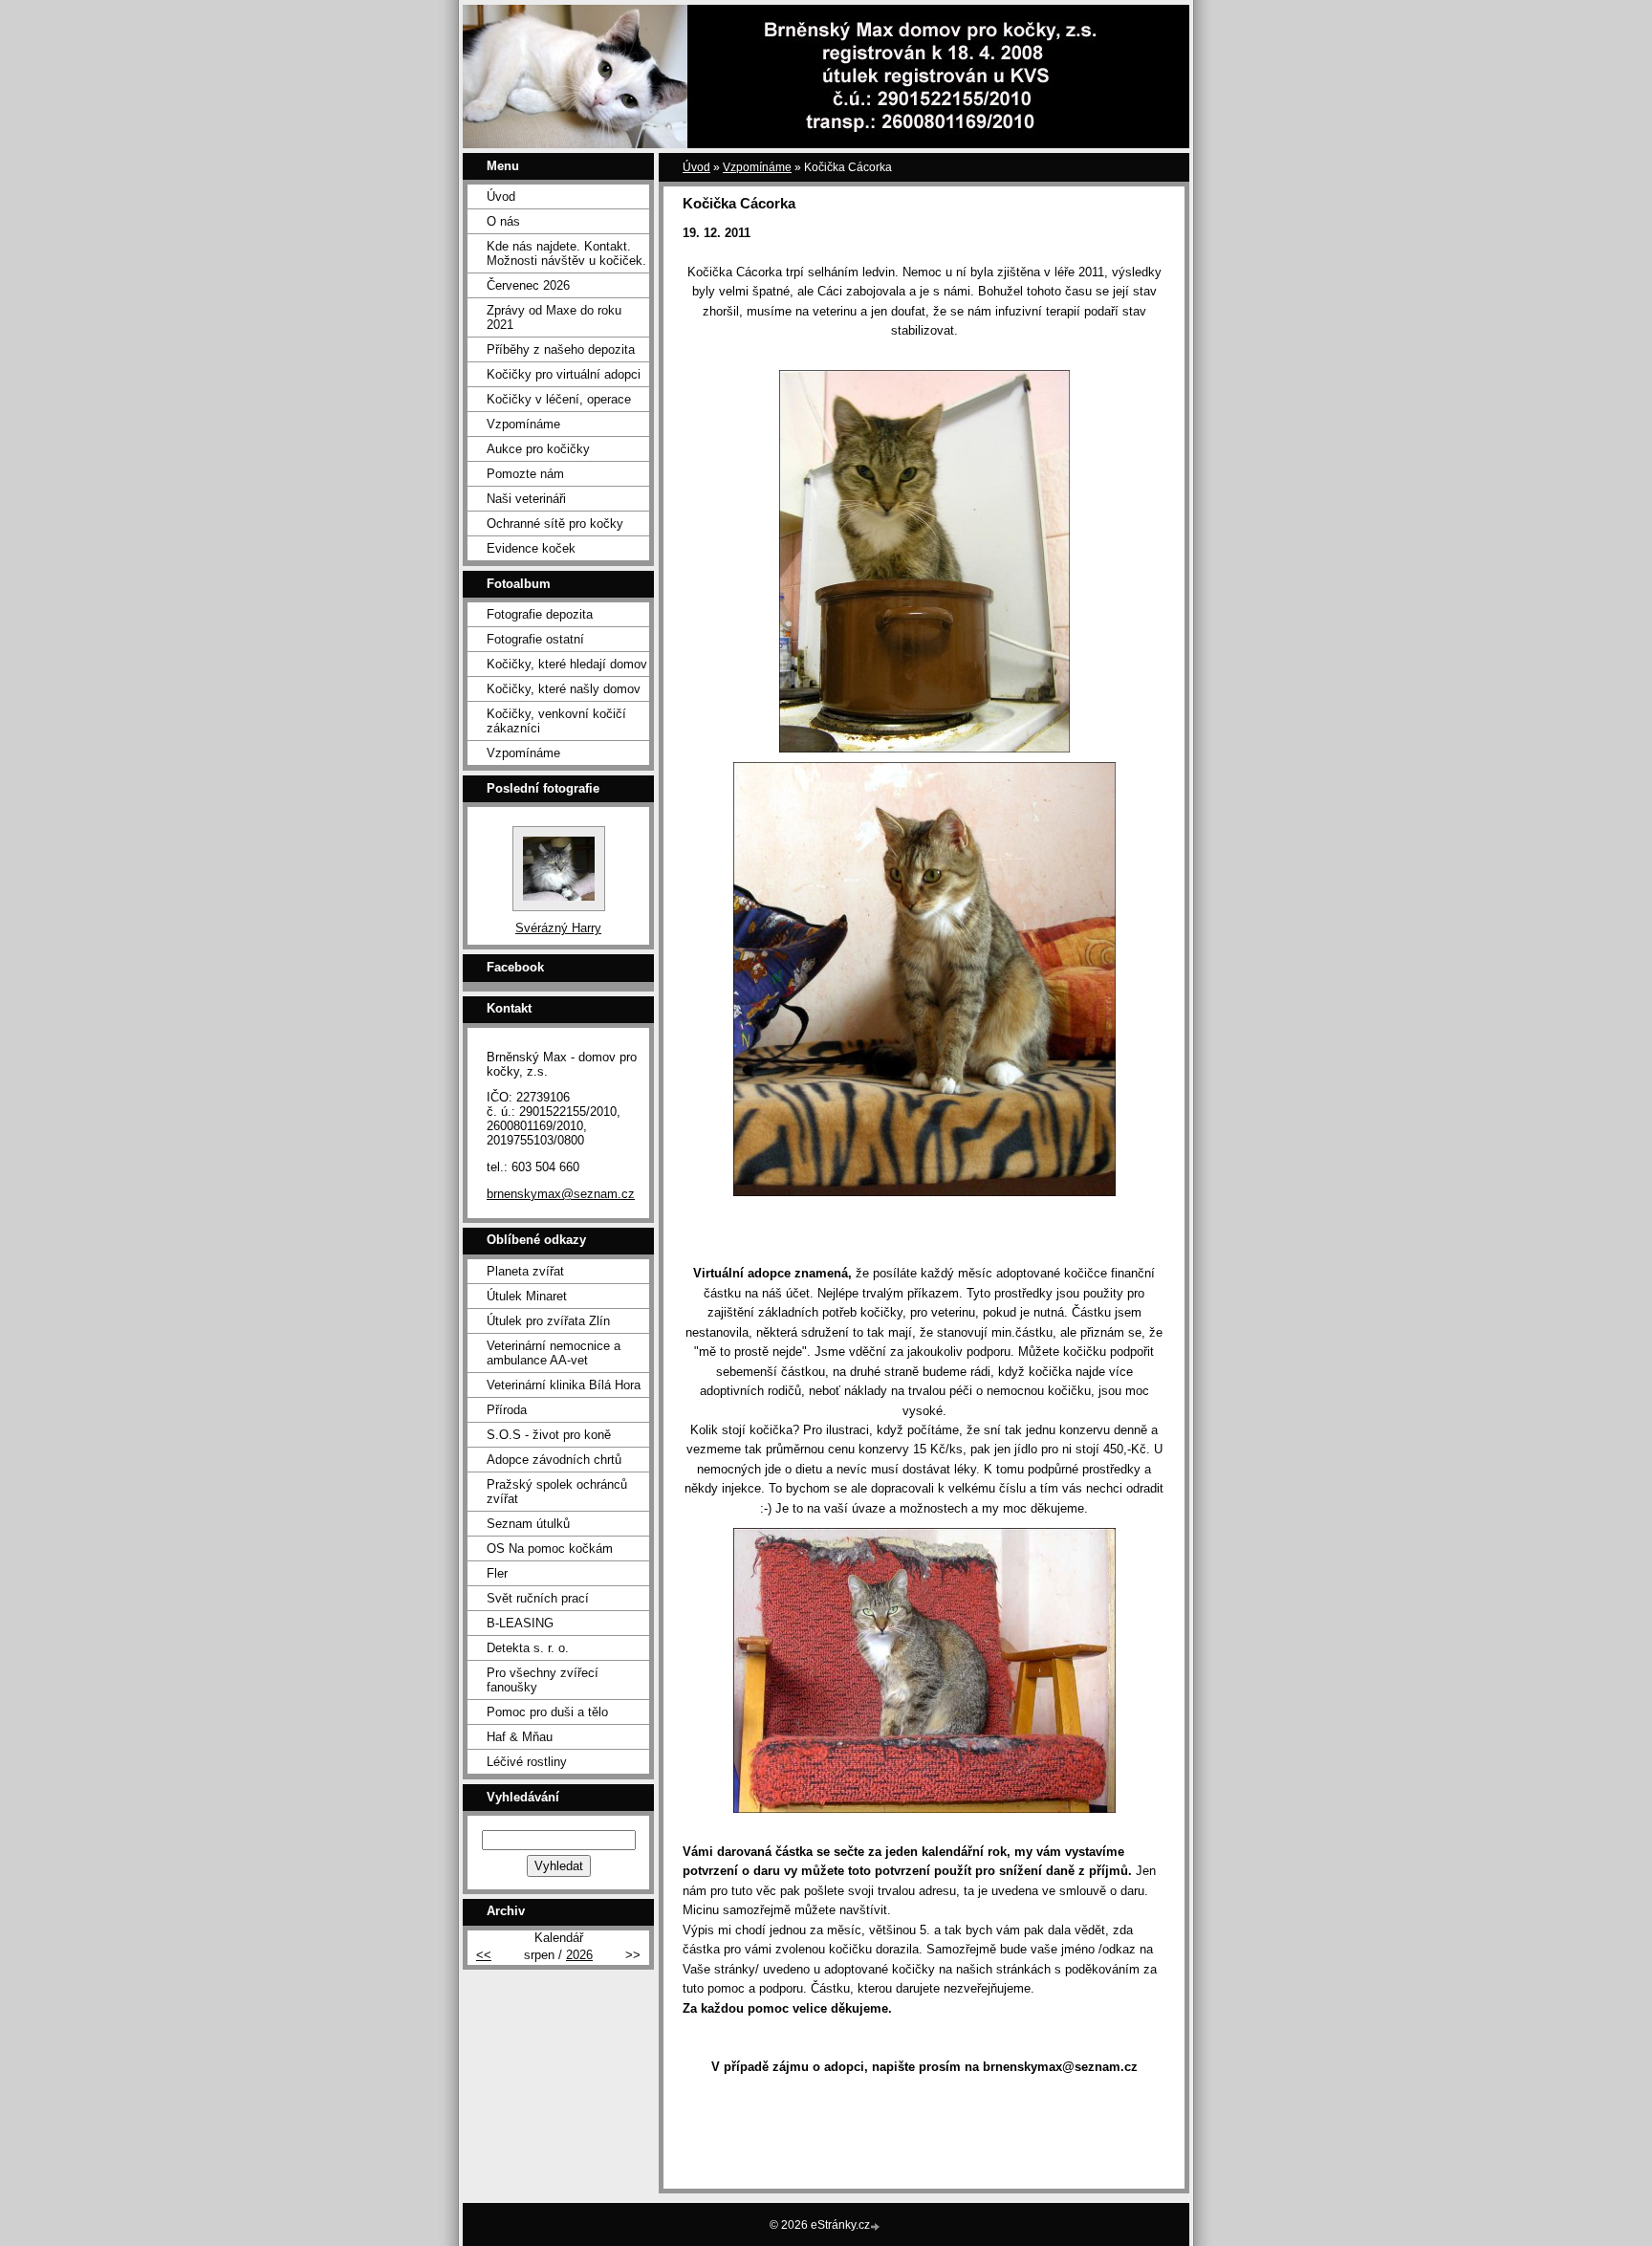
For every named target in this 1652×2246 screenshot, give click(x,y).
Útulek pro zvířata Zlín (548, 1321)
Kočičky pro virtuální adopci (564, 374)
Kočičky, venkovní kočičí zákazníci (556, 721)
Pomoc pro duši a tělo (547, 1712)
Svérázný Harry (558, 928)
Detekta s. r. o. (528, 1648)
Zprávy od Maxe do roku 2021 (554, 317)
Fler (497, 1573)
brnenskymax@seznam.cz (561, 1194)
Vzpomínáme (757, 167)
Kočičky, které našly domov (564, 689)
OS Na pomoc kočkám (550, 1548)
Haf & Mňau (520, 1737)
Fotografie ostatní (535, 639)
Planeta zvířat (525, 1271)
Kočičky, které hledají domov (567, 664)
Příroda (507, 1410)
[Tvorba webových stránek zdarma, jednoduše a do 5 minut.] (877, 2226)
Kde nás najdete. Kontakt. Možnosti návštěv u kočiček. (566, 253)
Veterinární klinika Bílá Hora (564, 1385)
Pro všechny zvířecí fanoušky (543, 1680)
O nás (503, 221)
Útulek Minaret (527, 1296)
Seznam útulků (528, 1524)
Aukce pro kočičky (538, 449)
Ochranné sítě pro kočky (555, 523)
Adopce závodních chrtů (554, 1460)
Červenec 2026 (528, 285)
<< (484, 1955)
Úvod (696, 167)
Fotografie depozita (540, 614)
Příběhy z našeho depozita (561, 349)
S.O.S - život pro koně (549, 1435)
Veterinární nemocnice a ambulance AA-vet (554, 1353)
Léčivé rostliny (527, 1762)
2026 (579, 1955)
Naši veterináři (526, 499)
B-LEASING (520, 1623)
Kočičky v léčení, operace (559, 399)
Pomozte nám (525, 474)
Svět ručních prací (538, 1598)
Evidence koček (531, 548)
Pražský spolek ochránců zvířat (557, 1492)
